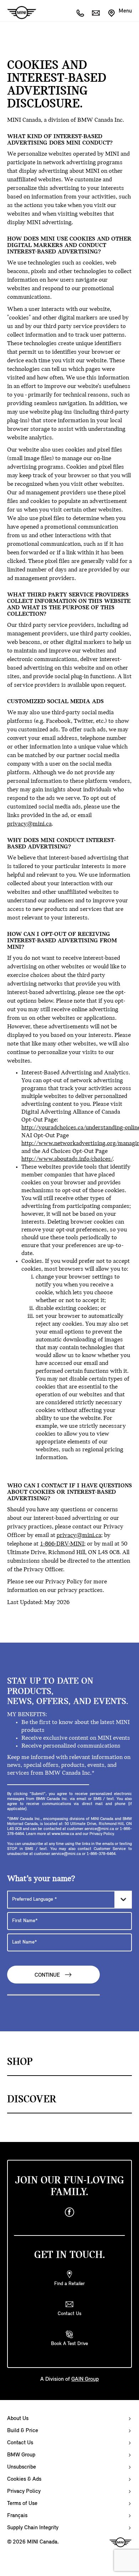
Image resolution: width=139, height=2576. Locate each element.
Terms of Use (22, 2504)
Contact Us (20, 2443)
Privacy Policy (24, 2491)
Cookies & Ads (24, 2479)
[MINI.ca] (18, 13)
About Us (18, 2419)
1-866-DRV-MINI (62, 1544)
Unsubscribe (22, 2467)
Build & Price (23, 2431)
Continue (48, 1976)
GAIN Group (85, 2379)
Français (17, 2516)
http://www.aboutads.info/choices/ (67, 1159)
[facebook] (69, 2212)
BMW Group (21, 2455)
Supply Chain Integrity (33, 2528)
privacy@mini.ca (29, 824)
